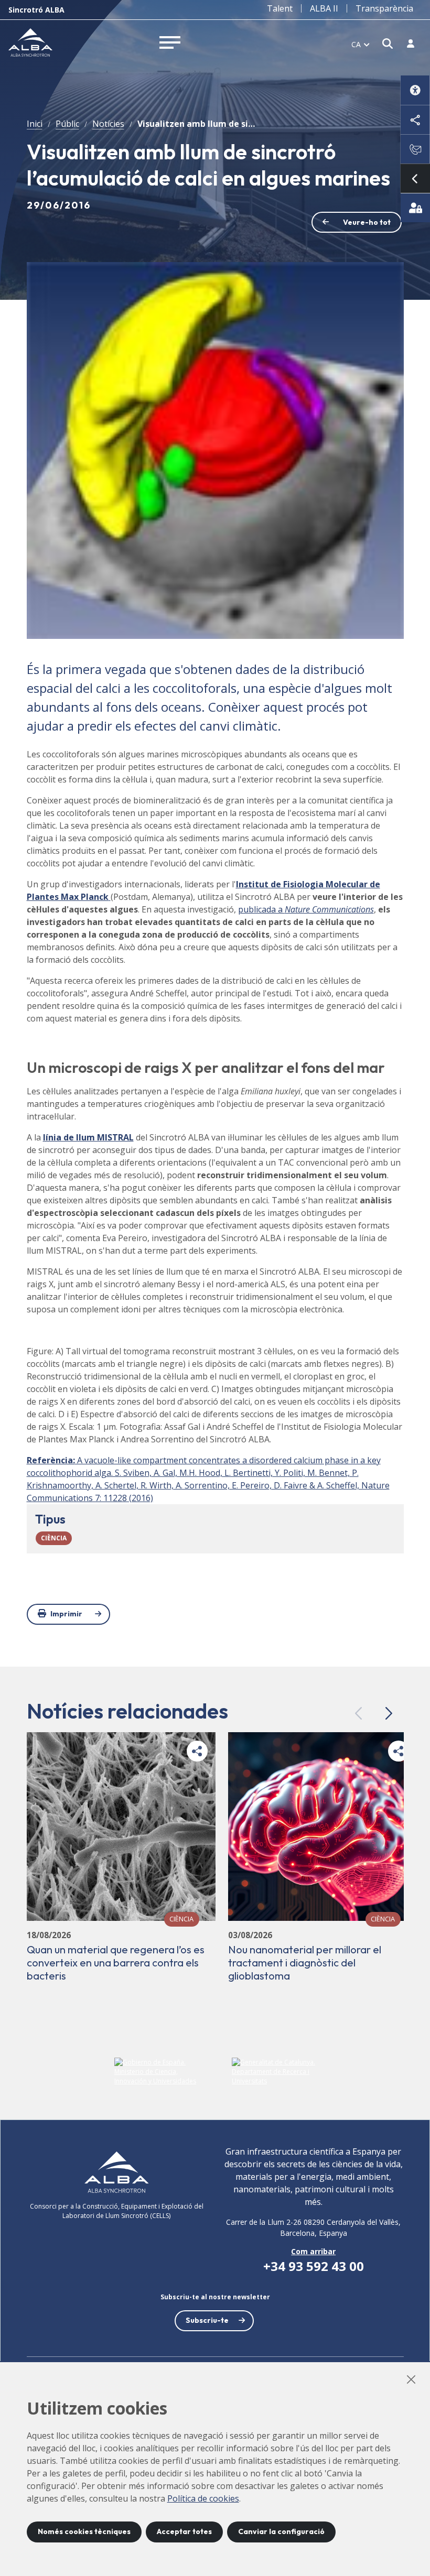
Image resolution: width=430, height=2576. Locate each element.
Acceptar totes (184, 2531)
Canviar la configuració (281, 2531)
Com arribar (313, 2251)
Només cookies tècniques (84, 2531)
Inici (35, 124)
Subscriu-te (207, 2320)
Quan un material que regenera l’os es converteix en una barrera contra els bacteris (116, 1963)
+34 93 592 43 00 (314, 2266)
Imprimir (66, 1614)
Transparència (384, 8)
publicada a (306, 909)
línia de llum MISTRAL (88, 1137)
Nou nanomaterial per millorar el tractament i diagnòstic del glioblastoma (305, 1963)
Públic (67, 124)
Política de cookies (203, 2498)
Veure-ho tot (367, 222)
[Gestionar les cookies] (415, 208)
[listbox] (361, 44)
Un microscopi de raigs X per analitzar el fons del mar (206, 1067)
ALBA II (324, 8)
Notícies (108, 124)
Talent (280, 8)
